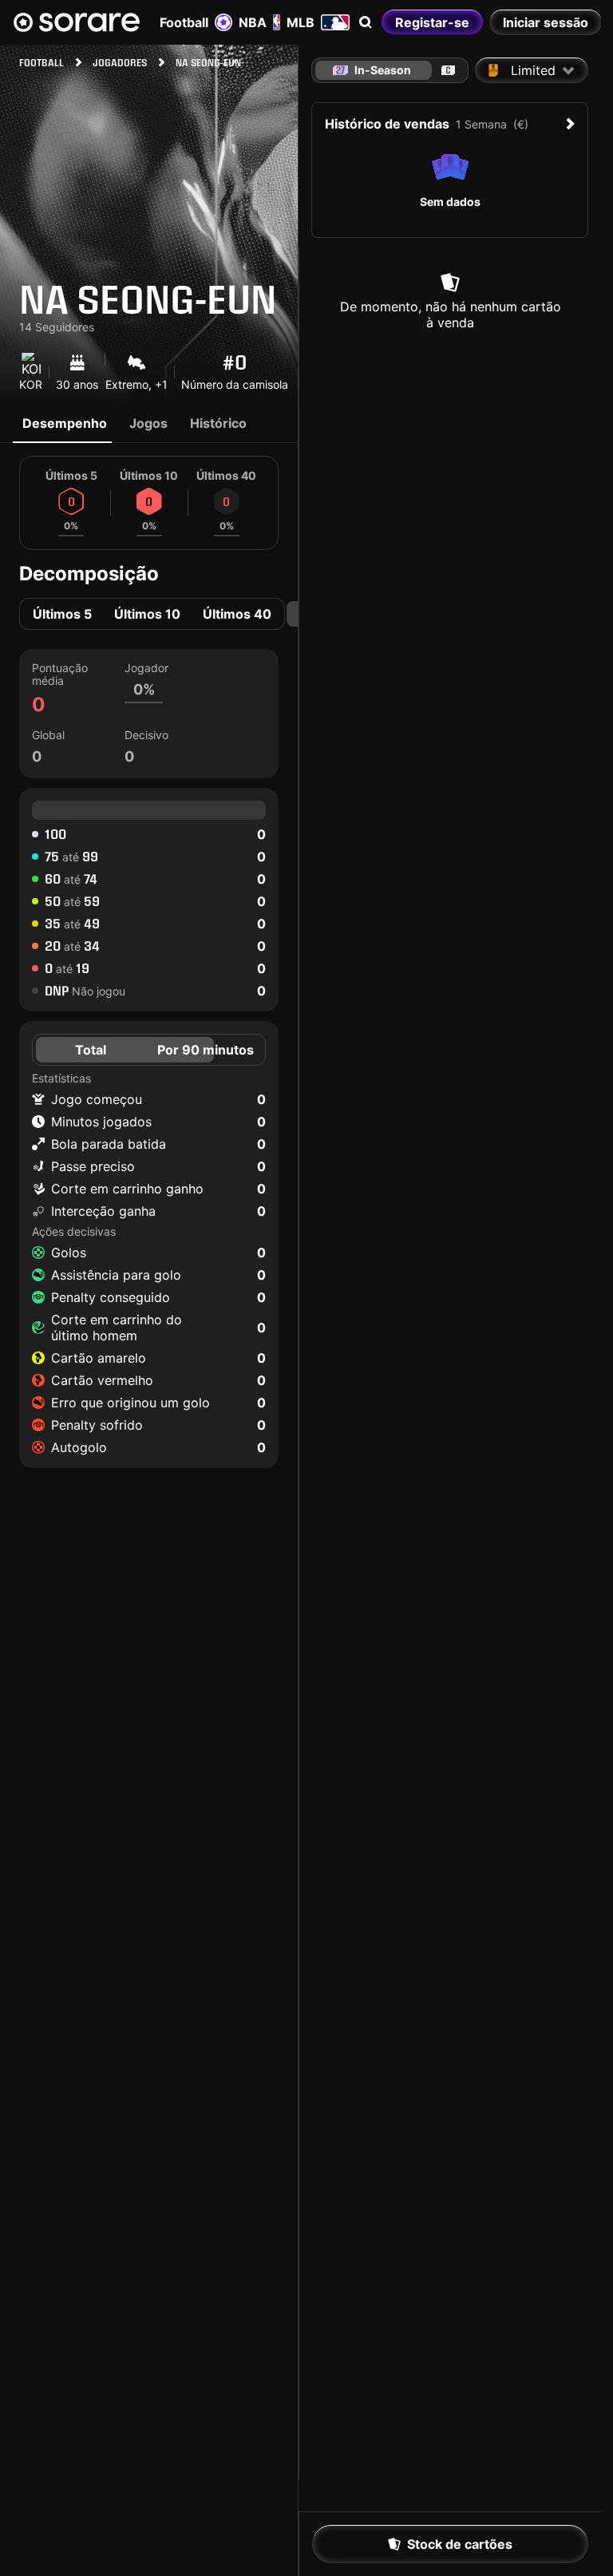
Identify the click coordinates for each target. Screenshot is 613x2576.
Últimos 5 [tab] (62, 614)
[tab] (448, 70)
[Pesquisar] (366, 22)
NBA (253, 22)
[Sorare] (77, 22)
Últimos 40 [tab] (237, 614)
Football (184, 22)
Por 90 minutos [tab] (206, 1050)
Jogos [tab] (148, 423)
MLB (301, 22)
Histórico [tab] (218, 423)
